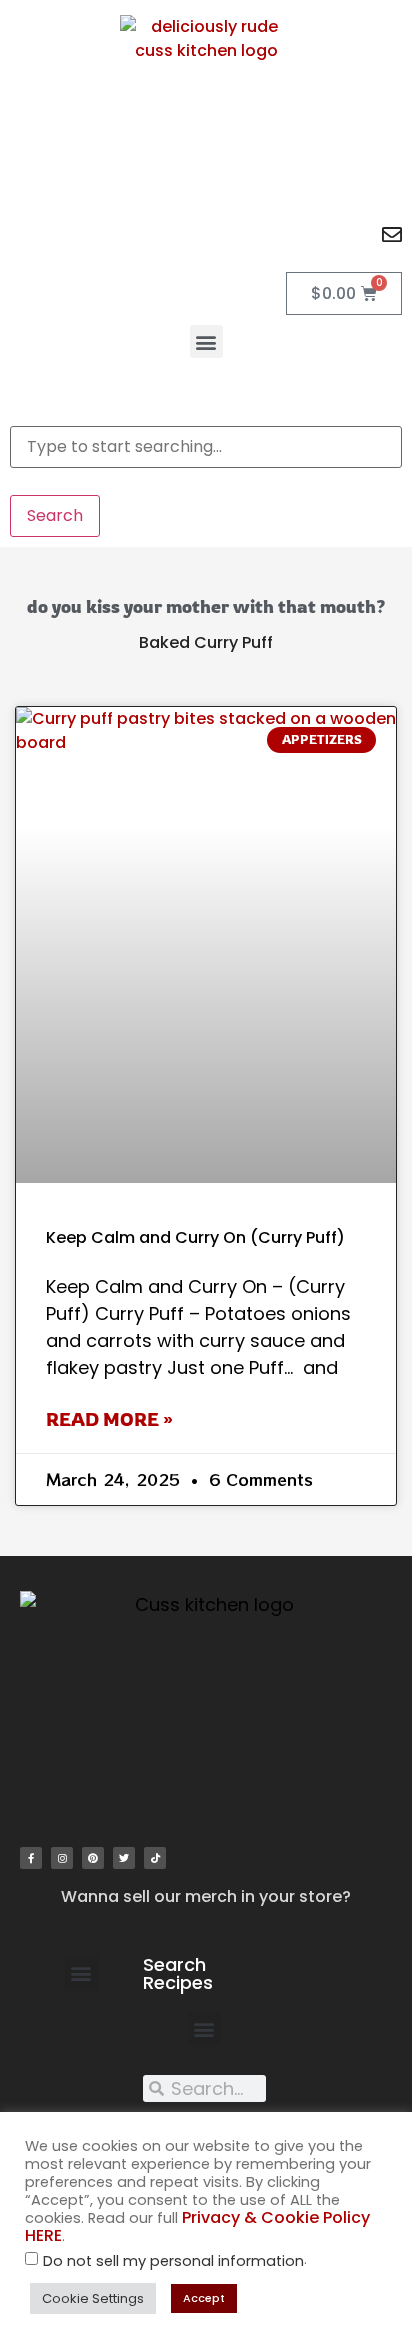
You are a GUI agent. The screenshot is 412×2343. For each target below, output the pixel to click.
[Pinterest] (93, 1858)
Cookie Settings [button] (93, 2298)
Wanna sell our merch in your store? (206, 1896)
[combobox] (206, 447)
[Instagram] (62, 1858)
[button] (206, 341)
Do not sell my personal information (173, 2261)
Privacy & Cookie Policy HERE (197, 2226)
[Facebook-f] (31, 1858)
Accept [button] (204, 2298)
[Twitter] (124, 1858)
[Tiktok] (155, 1858)
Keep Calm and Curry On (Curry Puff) (195, 1237)
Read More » (109, 1419)
